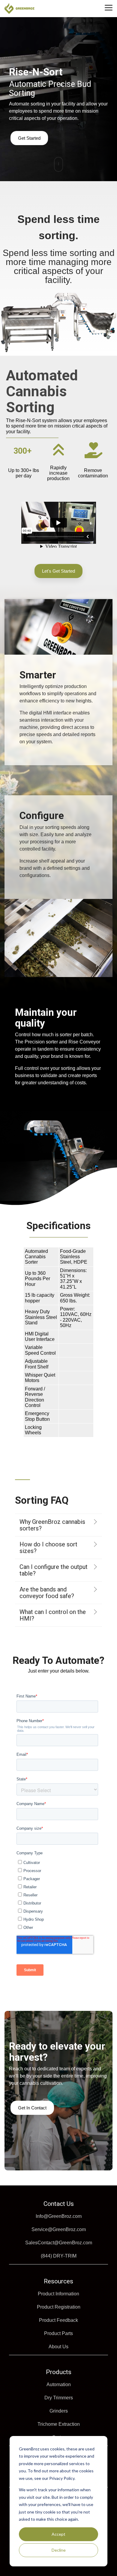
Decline (59, 2550)
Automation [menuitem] (59, 2384)
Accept (58, 2534)
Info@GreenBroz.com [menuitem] (59, 2216)
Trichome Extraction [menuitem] (59, 2424)
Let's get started (58, 571)
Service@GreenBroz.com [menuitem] (59, 2229)
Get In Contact (32, 2108)
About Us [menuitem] (58, 2347)
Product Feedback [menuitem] (58, 2320)
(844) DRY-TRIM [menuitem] (59, 2256)
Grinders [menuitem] (59, 2411)
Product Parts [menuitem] (58, 2333)
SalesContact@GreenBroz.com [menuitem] (59, 2243)
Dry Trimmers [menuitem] (59, 2398)
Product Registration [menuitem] (59, 2307)
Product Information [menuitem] (58, 2294)
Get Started (29, 138)
